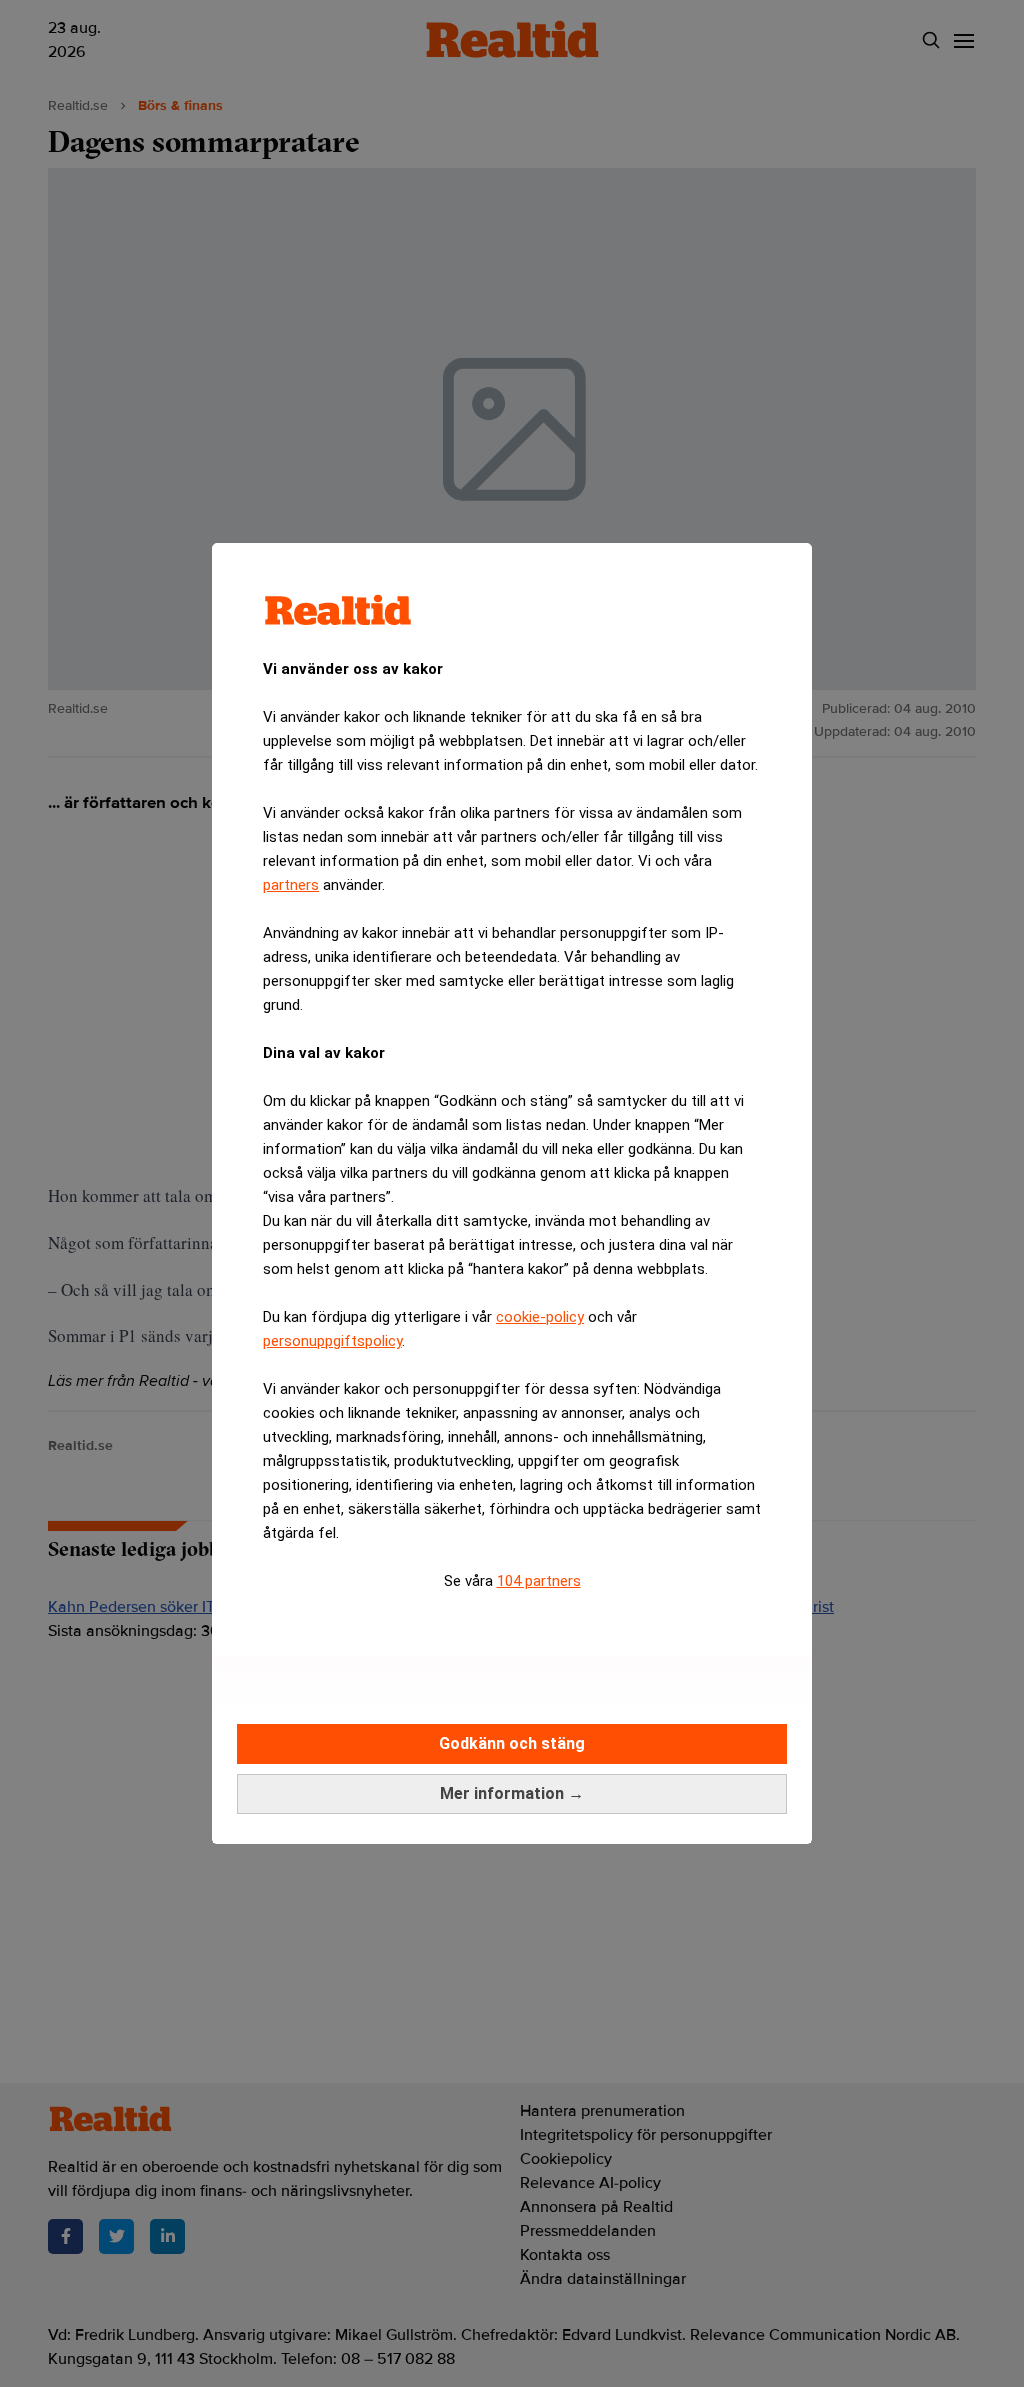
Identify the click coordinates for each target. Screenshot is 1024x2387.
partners (291, 885)
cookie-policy (540, 1317)
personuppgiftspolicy (332, 1341)
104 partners (539, 1581)
